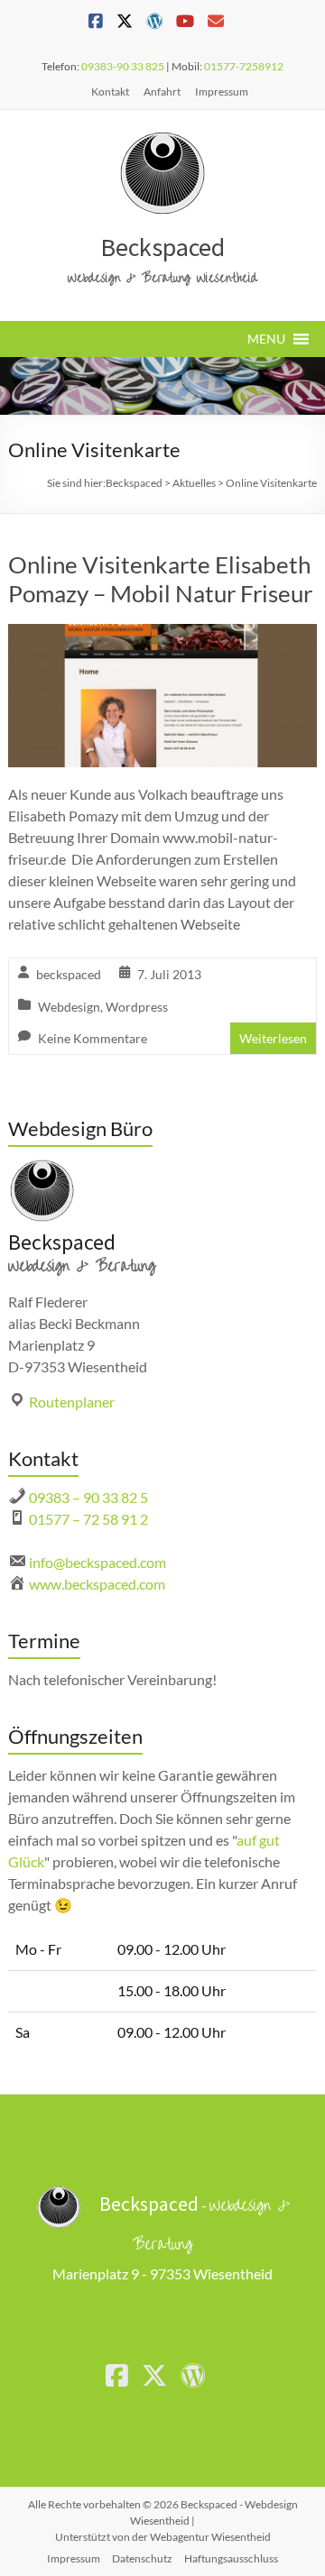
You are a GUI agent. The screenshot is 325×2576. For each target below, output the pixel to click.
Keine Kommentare (93, 1038)
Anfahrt (162, 92)
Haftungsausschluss (231, 2558)
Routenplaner (72, 1402)
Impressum (222, 92)
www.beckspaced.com (97, 1584)
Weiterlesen (273, 1038)
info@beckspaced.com (97, 1562)
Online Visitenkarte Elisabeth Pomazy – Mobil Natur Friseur (160, 579)
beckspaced (69, 974)
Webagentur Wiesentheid (210, 2537)
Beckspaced (162, 247)
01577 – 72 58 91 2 (88, 1519)
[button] (266, 339)
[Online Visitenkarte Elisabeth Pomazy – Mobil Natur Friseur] (162, 636)
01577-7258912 (244, 66)
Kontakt (110, 92)
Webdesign (69, 1007)
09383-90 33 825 (123, 66)
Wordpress (137, 1007)
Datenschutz (142, 2558)
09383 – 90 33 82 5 (88, 1497)
